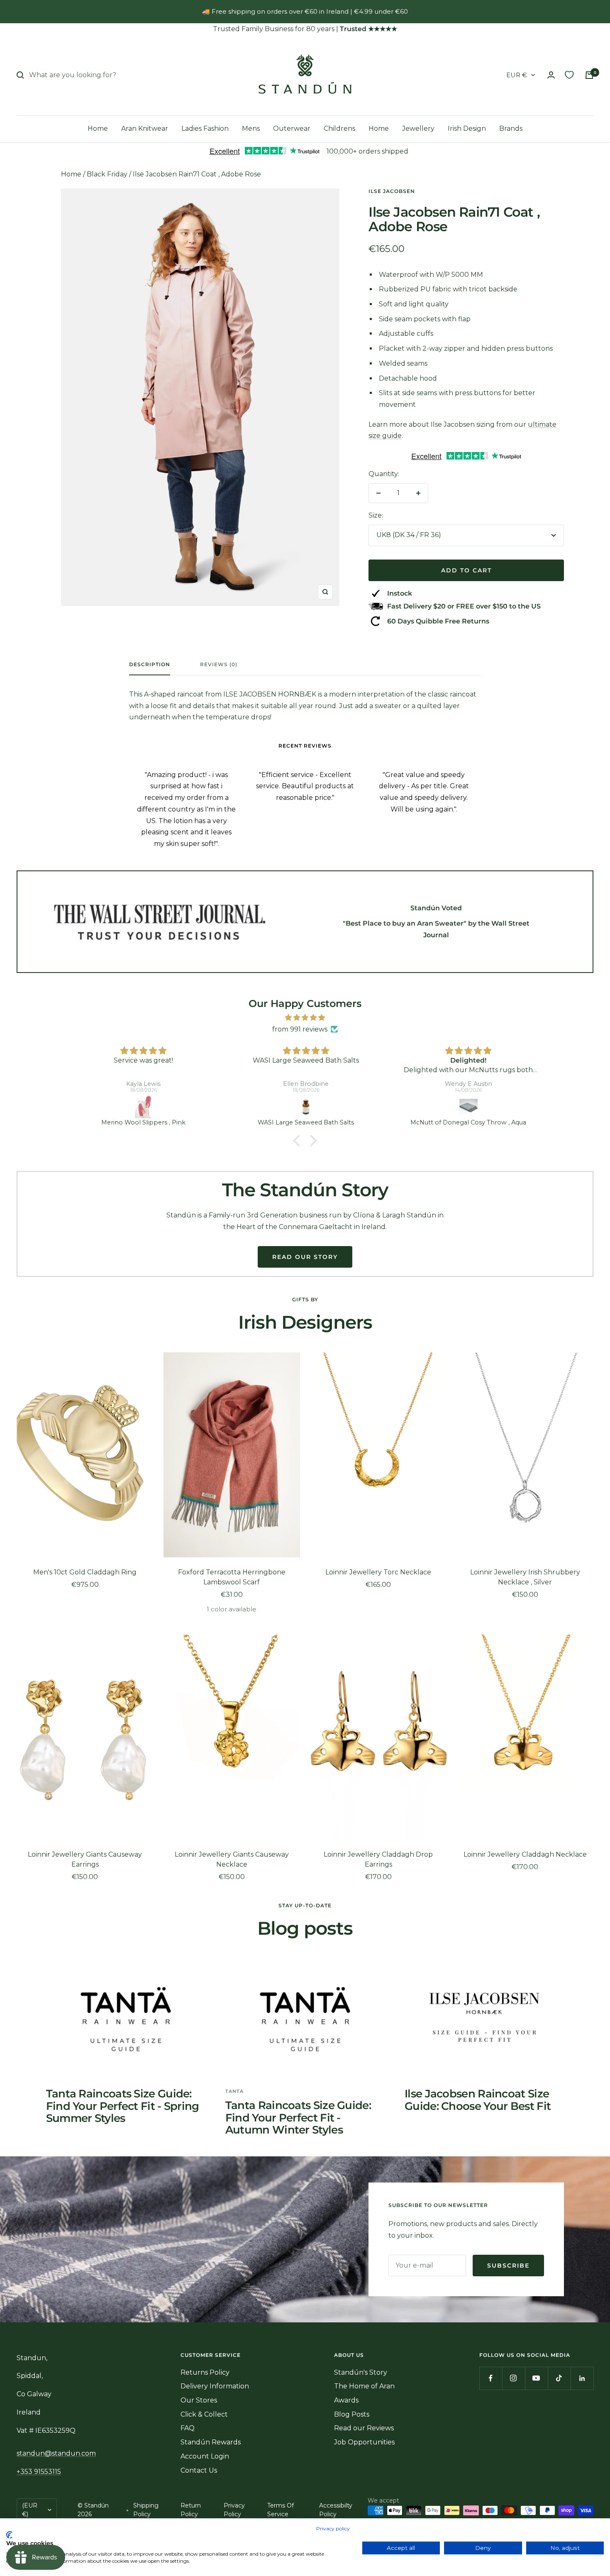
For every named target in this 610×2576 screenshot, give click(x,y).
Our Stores (199, 2400)
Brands (511, 128)
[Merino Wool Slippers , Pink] (144, 1107)
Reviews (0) (219, 665)
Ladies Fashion (205, 128)
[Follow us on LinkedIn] (582, 2378)
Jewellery (418, 128)
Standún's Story (361, 2372)
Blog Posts (352, 2414)
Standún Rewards (211, 2442)
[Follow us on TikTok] (559, 2378)
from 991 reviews (300, 1029)
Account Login (205, 2456)
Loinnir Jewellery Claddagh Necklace (525, 1854)
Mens (251, 128)
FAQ (188, 2428)
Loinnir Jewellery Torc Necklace (378, 1572)
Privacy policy (333, 2528)
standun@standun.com (56, 2453)
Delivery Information (215, 2386)
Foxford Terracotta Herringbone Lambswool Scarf (232, 1577)
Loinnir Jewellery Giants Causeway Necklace (232, 1859)
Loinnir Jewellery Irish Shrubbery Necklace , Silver (525, 1577)
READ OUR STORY (305, 1257)
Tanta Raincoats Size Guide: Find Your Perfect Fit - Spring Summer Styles (123, 2106)
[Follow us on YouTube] (536, 2378)
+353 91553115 (39, 2472)
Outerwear (292, 128)
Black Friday (107, 174)
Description (150, 665)
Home (98, 128)
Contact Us (199, 2470)
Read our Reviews (364, 2428)
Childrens (339, 128)
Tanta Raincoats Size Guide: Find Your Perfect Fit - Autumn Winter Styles (298, 2118)
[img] (305, 1018)
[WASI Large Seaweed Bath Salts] (306, 1107)
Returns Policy (205, 2372)
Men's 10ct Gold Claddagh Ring (85, 1572)
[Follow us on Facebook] (491, 2378)
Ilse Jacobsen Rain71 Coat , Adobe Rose (197, 174)
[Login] (551, 75)
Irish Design (467, 128)
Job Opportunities (364, 2442)
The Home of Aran (364, 2386)
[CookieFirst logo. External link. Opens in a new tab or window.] (9, 2535)
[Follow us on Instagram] (514, 2378)
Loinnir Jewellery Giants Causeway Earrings (85, 1859)
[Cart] (589, 75)
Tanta (234, 2091)
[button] (299, 1140)
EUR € (517, 75)
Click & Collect (204, 2414)
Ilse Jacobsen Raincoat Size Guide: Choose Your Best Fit (478, 2100)
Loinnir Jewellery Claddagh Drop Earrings (378, 1859)
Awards (346, 2400)
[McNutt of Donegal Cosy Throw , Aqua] (468, 1107)
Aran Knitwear (145, 128)
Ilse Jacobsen (392, 191)
